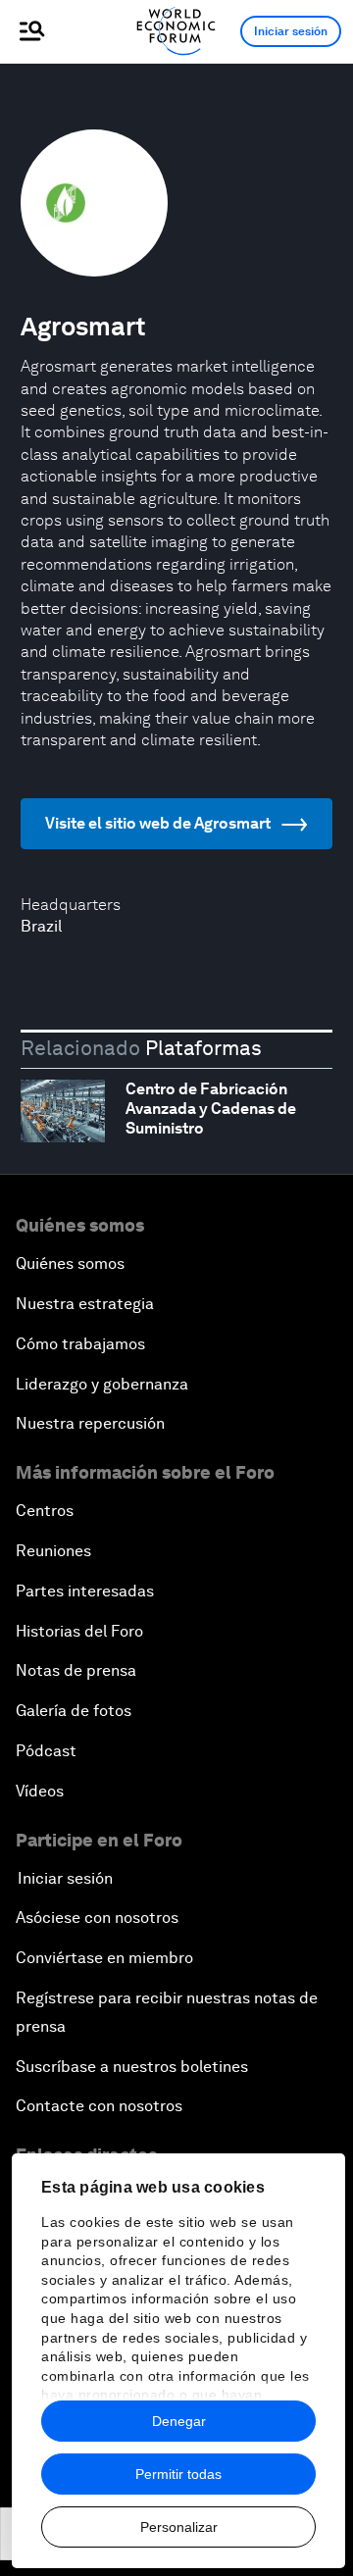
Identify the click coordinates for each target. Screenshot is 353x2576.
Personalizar (179, 2527)
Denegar (179, 2421)
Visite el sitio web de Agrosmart (158, 823)
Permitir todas (178, 2474)
